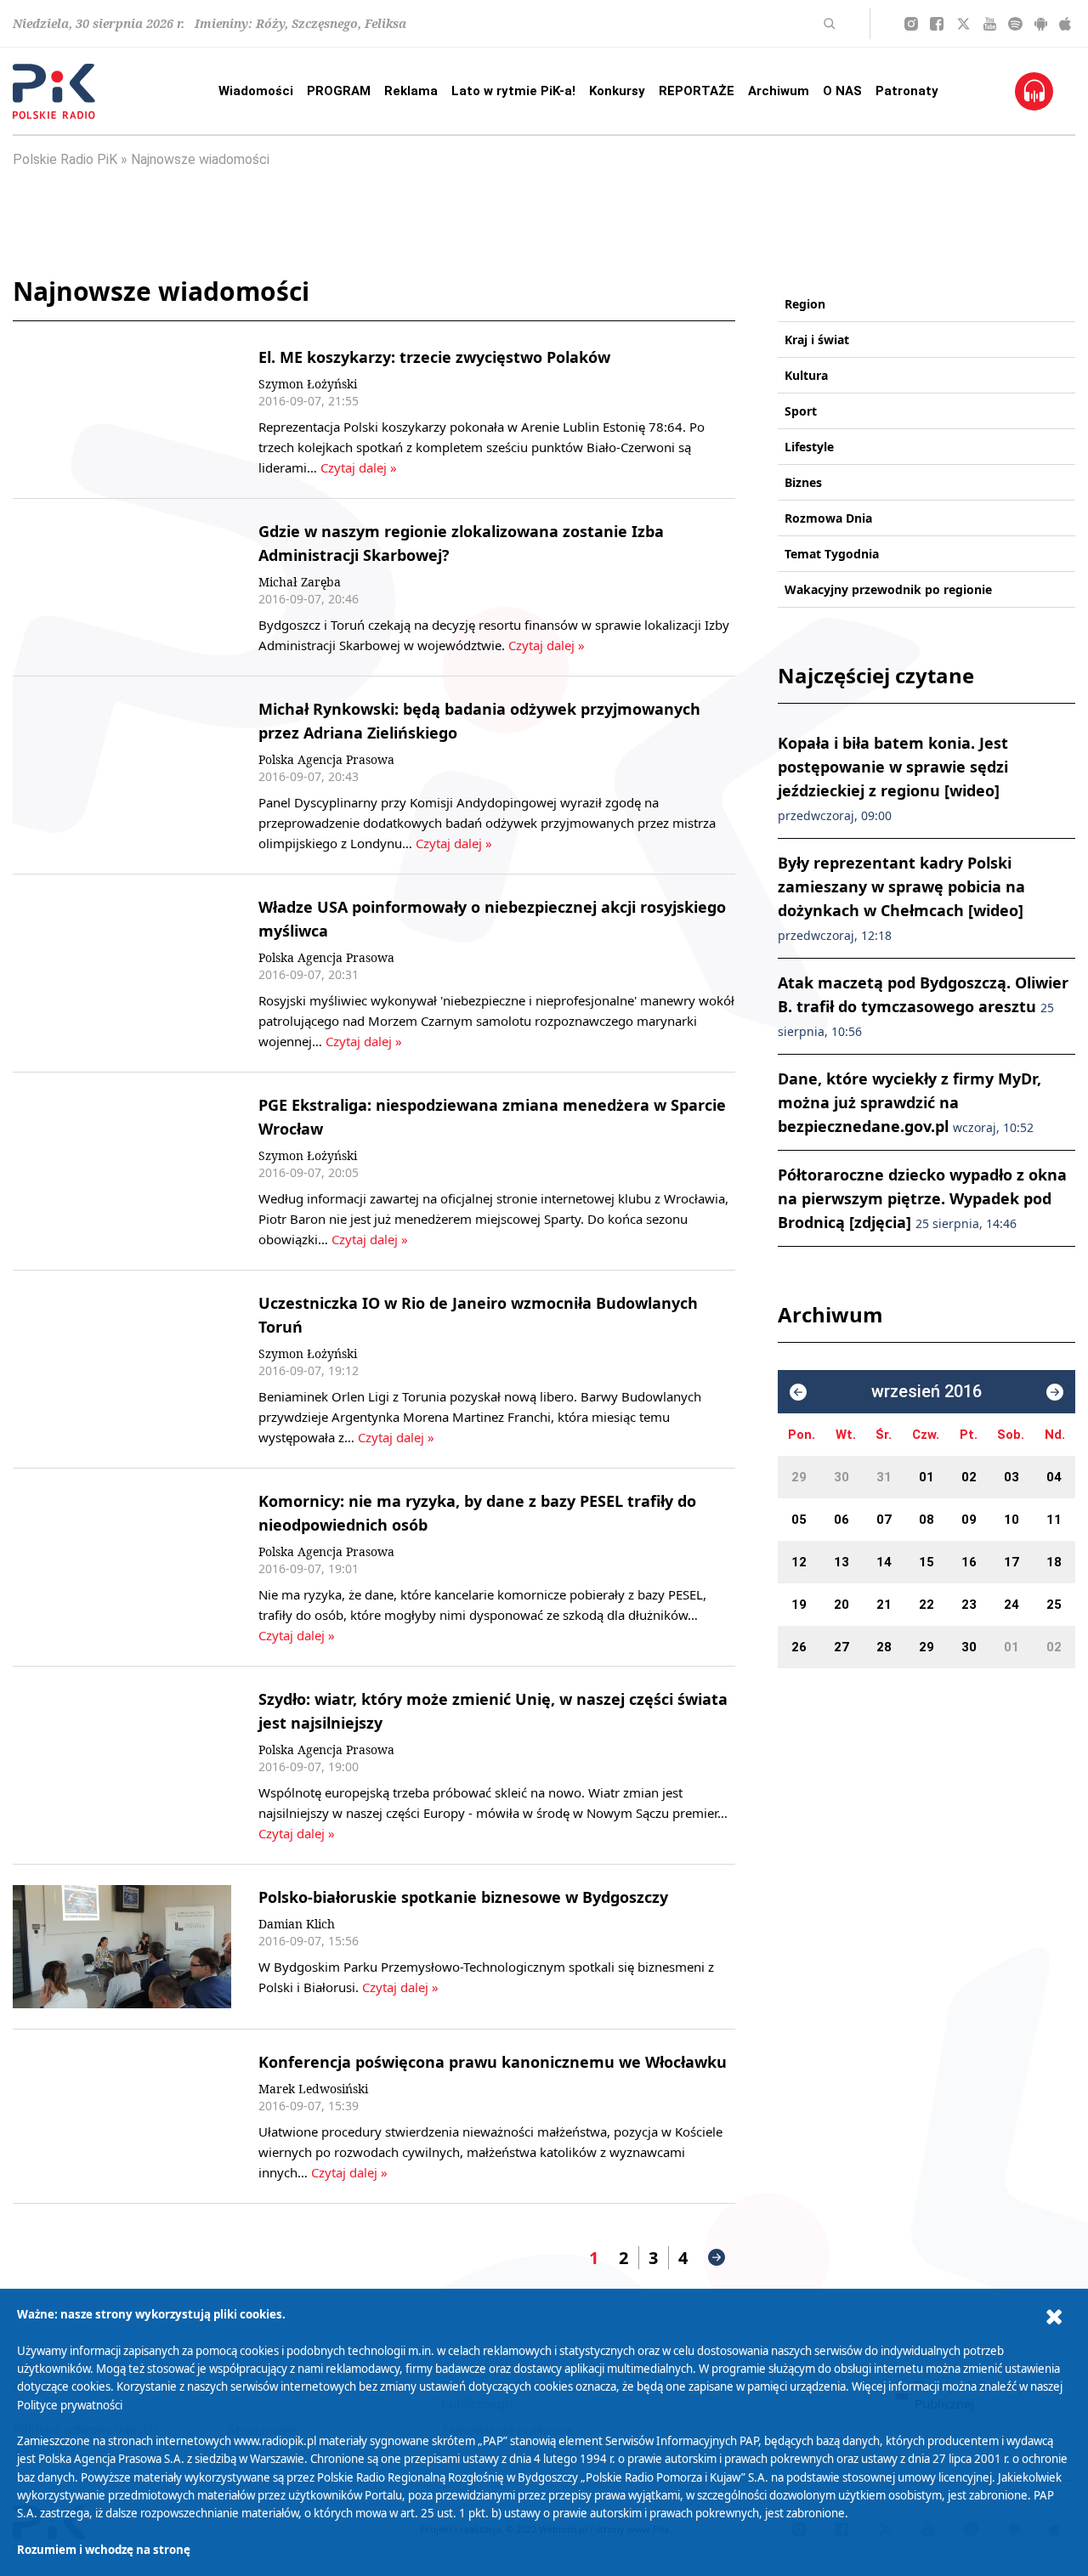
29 (799, 1477)
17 (1011, 1562)
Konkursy (617, 91)
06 (841, 1520)
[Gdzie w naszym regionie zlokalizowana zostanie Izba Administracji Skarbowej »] (122, 587)
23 (969, 1605)
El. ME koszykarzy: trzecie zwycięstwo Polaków (434, 357)
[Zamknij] (1054, 2317)
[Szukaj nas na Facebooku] (937, 24)
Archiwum (779, 91)
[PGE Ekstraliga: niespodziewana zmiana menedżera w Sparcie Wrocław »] (122, 1171)
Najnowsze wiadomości (200, 159)
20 (841, 1605)
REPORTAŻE (697, 91)
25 (1054, 1605)
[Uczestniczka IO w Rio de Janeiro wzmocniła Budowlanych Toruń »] (122, 1369)
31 (884, 1477)
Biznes (803, 482)
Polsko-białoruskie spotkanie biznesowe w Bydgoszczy (463, 1897)
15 (926, 1562)
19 (799, 1605)
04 (1054, 1477)
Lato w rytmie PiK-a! (513, 91)
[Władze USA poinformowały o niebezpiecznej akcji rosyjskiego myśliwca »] (122, 973)
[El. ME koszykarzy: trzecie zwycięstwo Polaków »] (122, 411)
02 (969, 1477)
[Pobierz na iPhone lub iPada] (1065, 24)
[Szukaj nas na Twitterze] (963, 24)
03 (1011, 1477)
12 (799, 1562)
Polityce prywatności (70, 2405)
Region (805, 304)
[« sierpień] (798, 1392)
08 (926, 1520)
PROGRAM (339, 91)
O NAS (842, 91)
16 (969, 1562)
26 (799, 1647)
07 (884, 1520)
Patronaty (907, 91)
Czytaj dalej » (359, 467)
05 (799, 1520)
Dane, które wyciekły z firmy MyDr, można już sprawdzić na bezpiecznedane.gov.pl (909, 1102)
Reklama (411, 91)
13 (841, 1562)
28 (884, 1647)
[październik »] (1055, 1392)
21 (884, 1605)
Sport (801, 411)
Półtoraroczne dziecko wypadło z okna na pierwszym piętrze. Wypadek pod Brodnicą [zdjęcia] (922, 1198)
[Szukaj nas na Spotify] (1015, 24)
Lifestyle (809, 447)
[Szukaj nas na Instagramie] (911, 24)
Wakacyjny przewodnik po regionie (888, 589)
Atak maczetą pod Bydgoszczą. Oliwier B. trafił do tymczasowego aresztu (923, 1006)
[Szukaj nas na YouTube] (990, 24)
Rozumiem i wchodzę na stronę (104, 2550)
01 (926, 1477)
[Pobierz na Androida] (1041, 24)
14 (884, 1562)
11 (1054, 1520)
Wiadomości (256, 91)
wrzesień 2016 (926, 1392)
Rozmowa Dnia (828, 518)
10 (1011, 1520)
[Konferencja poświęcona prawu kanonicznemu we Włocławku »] (122, 2116)
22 (926, 1605)
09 (969, 1520)
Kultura (806, 375)
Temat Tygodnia (832, 554)
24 (1011, 1605)
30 (841, 1477)
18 (1054, 1562)
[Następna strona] (717, 2257)
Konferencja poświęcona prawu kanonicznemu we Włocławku (493, 2062)
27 (841, 1647)
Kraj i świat (817, 340)
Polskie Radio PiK (65, 159)
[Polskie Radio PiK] (54, 91)
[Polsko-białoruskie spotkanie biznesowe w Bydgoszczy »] (122, 1947)
